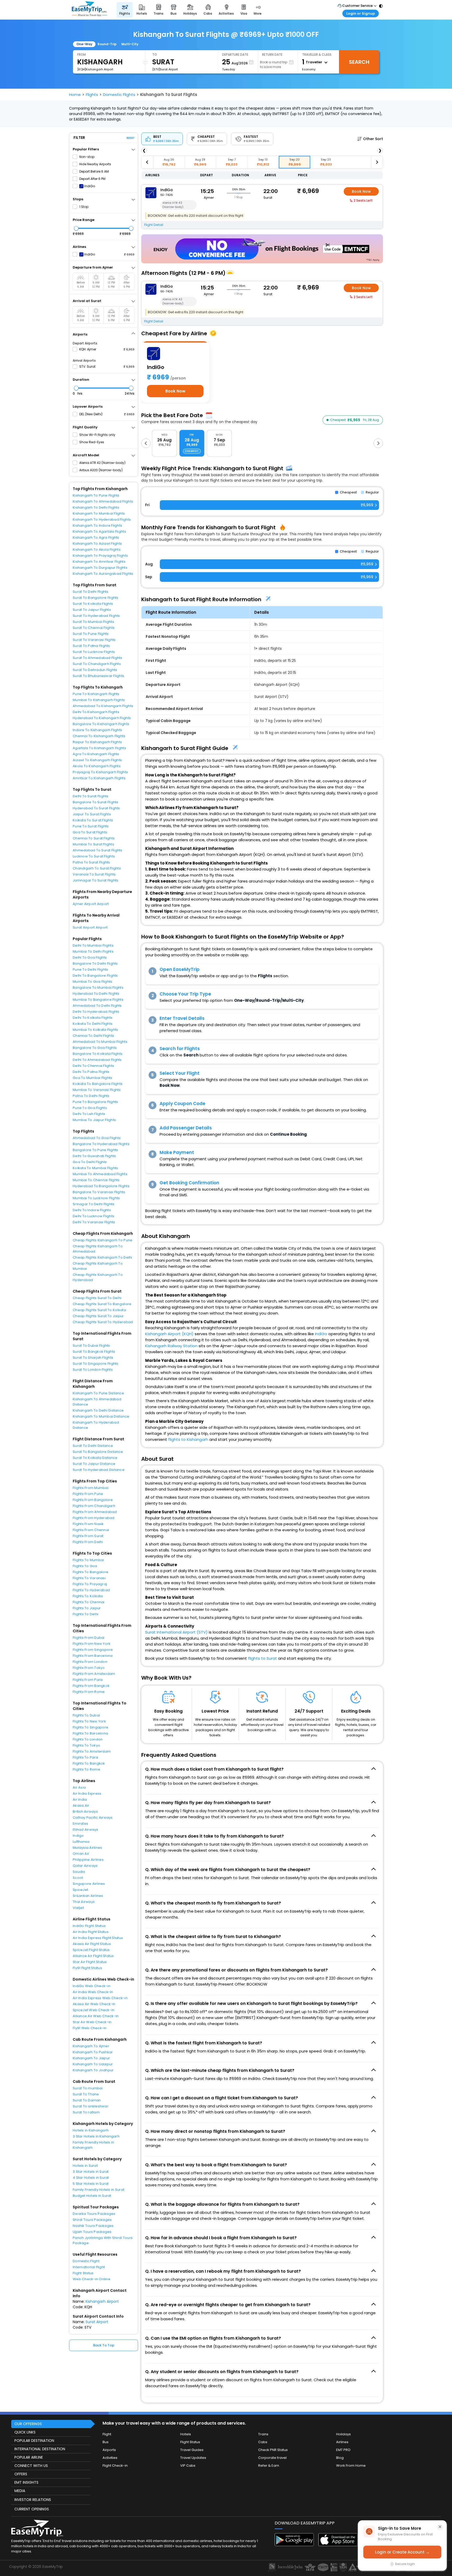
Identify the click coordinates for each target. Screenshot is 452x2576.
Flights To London (88, 1739)
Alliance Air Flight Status (93, 1956)
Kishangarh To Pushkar (93, 2052)
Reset (131, 138)
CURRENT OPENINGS (32, 2509)
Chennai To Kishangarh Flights (99, 736)
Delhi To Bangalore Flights (95, 976)
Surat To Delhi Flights (91, 592)
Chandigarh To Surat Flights (97, 868)
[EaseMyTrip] (89, 10)
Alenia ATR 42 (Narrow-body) (102, 463)
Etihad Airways (86, 1830)
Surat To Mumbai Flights (93, 622)
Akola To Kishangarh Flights (97, 766)
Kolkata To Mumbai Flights (95, 1168)
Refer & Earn (269, 2466)
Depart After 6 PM (92, 179)
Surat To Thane (86, 2094)
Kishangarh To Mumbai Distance (101, 1416)
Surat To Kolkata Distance (95, 1458)
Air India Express (87, 1793)
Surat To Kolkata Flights (93, 604)
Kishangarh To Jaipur (91, 2058)
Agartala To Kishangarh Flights (99, 748)
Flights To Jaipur (87, 1608)
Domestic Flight (86, 2261)
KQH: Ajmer (88, 349)
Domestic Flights (119, 95)
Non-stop (87, 157)
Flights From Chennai (91, 1530)
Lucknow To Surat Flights (94, 856)
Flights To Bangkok (89, 1763)
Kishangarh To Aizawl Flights (97, 544)
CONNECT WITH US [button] (31, 2466)
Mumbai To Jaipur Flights (94, 1120)
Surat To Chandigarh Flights (97, 664)
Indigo (78, 1836)
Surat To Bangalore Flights (96, 598)
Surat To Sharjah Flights (93, 1358)
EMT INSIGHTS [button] (26, 2482)
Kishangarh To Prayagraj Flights (100, 556)
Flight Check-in (115, 2466)
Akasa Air (81, 1806)
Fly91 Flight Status (87, 1968)
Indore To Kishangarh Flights (97, 730)
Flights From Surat (88, 1536)
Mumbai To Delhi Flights (93, 951)
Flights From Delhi (88, 1542)
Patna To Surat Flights (91, 862)
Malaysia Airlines (87, 1848)
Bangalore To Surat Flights (96, 802)
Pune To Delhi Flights (90, 969)
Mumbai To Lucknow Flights (96, 1198)
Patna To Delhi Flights (91, 1096)
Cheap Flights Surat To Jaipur (98, 1316)
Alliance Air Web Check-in (96, 2016)
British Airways (85, 1812)
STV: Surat (87, 366)
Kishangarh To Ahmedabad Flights (103, 501)
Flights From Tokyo (89, 1668)
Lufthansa (81, 1842)
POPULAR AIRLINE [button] (29, 2457)
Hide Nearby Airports (95, 164)
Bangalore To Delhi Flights (95, 963)
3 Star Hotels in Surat (91, 2172)
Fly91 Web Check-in (90, 2028)
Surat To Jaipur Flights (92, 610)
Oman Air (81, 1854)
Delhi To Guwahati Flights (94, 1156)
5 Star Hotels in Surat (91, 2184)
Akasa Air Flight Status (92, 1944)
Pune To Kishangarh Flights (96, 694)
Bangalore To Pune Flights (95, 1150)
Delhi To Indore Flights (92, 1210)
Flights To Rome (86, 1769)
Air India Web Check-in (93, 1992)
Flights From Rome (89, 1692)
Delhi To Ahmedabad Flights (97, 1060)
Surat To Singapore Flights (96, 1364)
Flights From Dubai (89, 1638)
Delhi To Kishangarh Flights (96, 712)
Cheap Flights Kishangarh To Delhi (103, 1257)
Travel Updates (193, 2458)
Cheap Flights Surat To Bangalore (102, 1304)
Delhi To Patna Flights (91, 1072)
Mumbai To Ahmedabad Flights (100, 1174)
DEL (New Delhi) (91, 414)
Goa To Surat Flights (90, 832)
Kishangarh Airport (102, 2301)
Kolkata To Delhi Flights (93, 1024)
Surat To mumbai (88, 2088)
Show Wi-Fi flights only (97, 435)
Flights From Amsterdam (94, 1674)
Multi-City (130, 44)
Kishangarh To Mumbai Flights (99, 513)
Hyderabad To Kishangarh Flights (102, 718)
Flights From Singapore (93, 1650)
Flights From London (90, 1662)
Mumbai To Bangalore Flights (98, 1000)
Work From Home (351, 2466)
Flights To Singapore (91, 1727)
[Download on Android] (294, 2545)
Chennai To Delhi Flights (93, 1036)
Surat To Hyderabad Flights (96, 616)
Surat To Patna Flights (91, 646)
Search (359, 62)
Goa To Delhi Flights (90, 1162)
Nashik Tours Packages (93, 2226)
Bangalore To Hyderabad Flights (101, 1144)
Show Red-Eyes (92, 442)
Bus (106, 2442)
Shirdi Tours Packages (92, 2220)
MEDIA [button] (20, 2491)
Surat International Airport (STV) (176, 1632)
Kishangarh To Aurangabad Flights (103, 574)
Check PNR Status (273, 2450)
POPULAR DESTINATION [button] (34, 2441)
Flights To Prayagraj (90, 1584)
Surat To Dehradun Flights (95, 670)
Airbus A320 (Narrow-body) (101, 470)
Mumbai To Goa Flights (92, 982)
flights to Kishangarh (188, 1439)
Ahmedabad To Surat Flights (98, 850)
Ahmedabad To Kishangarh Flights (103, 706)
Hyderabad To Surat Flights (96, 808)
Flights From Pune (88, 1494)
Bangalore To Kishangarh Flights (101, 724)
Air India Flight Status (91, 1932)
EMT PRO (343, 2450)
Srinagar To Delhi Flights (94, 1204)
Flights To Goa (85, 1566)
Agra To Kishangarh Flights (96, 754)
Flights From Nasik (88, 1524)
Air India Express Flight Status (98, 1938)
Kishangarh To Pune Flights (96, 495)
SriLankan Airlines (88, 1896)
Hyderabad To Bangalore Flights (101, 1186)
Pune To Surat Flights (91, 826)
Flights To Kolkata (88, 1596)
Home (75, 95)
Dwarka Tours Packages (94, 2214)
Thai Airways (84, 1902)
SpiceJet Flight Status (91, 1950)
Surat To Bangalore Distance (98, 1452)
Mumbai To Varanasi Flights (97, 1090)
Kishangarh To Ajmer (91, 2046)
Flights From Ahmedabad (95, 1512)
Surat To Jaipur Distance (94, 1464)
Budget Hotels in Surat (92, 2196)
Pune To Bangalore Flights (95, 1102)
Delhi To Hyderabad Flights (96, 1012)
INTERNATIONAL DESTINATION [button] (40, 2449)
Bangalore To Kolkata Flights (98, 1054)
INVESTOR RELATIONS (33, 2500)
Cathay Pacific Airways (93, 1818)
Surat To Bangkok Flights (94, 1352)
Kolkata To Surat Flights (93, 820)
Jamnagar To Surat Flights (96, 880)
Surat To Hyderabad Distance (99, 1470)
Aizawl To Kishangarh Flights (97, 760)
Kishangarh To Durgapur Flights (100, 568)
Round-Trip (107, 44)
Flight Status (83, 2273)
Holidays (343, 2434)
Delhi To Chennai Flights (93, 1066)
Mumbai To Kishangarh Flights (99, 700)
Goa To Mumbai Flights (92, 1078)
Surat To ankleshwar (91, 2106)
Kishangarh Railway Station (171, 1346)
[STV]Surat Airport (165, 69)
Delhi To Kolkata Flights (93, 1018)
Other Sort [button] (373, 139)
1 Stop (84, 207)
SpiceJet (80, 1890)
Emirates (80, 1824)
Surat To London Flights (93, 1370)
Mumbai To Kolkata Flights (95, 1030)
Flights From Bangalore (93, 1500)
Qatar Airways (85, 1866)
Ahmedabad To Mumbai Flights (100, 1042)
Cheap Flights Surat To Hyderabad (103, 1322)
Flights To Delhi (86, 1614)
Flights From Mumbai (91, 1488)
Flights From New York (92, 1644)
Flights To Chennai (89, 1602)
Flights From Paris (88, 1680)
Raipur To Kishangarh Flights (97, 742)
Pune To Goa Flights (90, 1108)
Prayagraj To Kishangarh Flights (100, 772)
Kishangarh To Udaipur (93, 2064)
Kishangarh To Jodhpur (93, 2070)
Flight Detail (154, 225)
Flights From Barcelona (93, 1656)
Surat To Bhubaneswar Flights (98, 676)
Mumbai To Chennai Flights (96, 1180)
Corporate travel (272, 2458)
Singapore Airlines (89, 1884)
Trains (263, 2434)
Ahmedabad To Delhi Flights (97, 1006)
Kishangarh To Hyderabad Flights (102, 519)
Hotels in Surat (85, 2166)
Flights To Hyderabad (91, 1590)
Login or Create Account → (402, 2552)
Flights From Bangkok (91, 1686)
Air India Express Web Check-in (100, 1998)
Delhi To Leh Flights (89, 1114)
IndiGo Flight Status (89, 1926)
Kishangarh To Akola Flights (97, 550)
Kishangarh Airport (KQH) (169, 1334)
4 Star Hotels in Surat (91, 2178)
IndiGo (90, 186)
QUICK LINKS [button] (25, 2432)
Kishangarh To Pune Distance (98, 1393)
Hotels (186, 2434)
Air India (80, 1799)
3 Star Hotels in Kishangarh (96, 2136)
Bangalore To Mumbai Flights (98, 988)
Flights (92, 95)
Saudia (79, 1872)
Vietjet (78, 1908)
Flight (107, 2434)
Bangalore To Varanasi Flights (99, 1192)
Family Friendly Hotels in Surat (98, 2190)
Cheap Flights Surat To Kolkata (99, 1310)
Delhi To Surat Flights (91, 796)
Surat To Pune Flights (91, 634)
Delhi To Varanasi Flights (94, 1222)
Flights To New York (89, 1721)
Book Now (361, 191)
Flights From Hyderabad (94, 1518)
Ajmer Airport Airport (91, 904)
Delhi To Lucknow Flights (94, 1216)
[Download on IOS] (338, 2545)
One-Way (84, 44)
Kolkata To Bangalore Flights (98, 1084)
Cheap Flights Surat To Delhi (97, 1298)
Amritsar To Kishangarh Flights (99, 778)
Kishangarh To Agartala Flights (99, 531)
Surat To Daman (87, 2100)
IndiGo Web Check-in (92, 1986)
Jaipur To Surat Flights (92, 814)
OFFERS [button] (21, 2474)
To (155, 55)
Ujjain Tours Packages (92, 2232)
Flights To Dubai (86, 1715)
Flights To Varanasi (89, 1578)
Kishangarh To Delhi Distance (98, 1410)
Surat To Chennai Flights (94, 628)
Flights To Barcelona (90, 1733)
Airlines (342, 2442)
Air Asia (79, 1787)
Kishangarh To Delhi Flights (96, 507)
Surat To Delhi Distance (93, 1446)
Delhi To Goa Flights (90, 957)
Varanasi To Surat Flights (94, 874)
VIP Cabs (188, 2466)
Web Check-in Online (92, 2279)
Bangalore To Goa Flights (95, 1048)
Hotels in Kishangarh (91, 2130)
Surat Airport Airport (90, 927)
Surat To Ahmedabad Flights (98, 658)
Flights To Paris (86, 1757)
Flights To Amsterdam (92, 1751)
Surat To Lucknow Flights (94, 652)
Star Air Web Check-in (92, 2022)
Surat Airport (97, 2322)
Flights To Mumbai (88, 1560)
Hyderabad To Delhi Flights (96, 994)
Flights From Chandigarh (94, 1506)
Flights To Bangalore (91, 1572)
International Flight (89, 2267)
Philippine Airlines (88, 1860)
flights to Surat (262, 1658)
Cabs (263, 2442)
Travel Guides (192, 2450)
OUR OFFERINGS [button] (28, 2424)
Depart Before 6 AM (94, 171)
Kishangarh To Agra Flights (96, 538)
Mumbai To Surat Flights (93, 844)
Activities (110, 2458)
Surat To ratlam (86, 2112)
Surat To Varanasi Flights (94, 640)
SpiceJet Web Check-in (94, 2010)
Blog (340, 2458)
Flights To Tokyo (86, 1745)
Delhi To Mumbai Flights (93, 945)
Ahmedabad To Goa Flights (97, 1138)
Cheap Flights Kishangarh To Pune (103, 1240)
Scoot (78, 1878)
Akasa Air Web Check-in (94, 2004)
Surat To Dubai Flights (91, 1346)
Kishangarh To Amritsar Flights (99, 562)
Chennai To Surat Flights (94, 838)
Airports (109, 2450)
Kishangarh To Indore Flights (97, 525)
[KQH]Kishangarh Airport (95, 69)
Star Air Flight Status (90, 1962)
